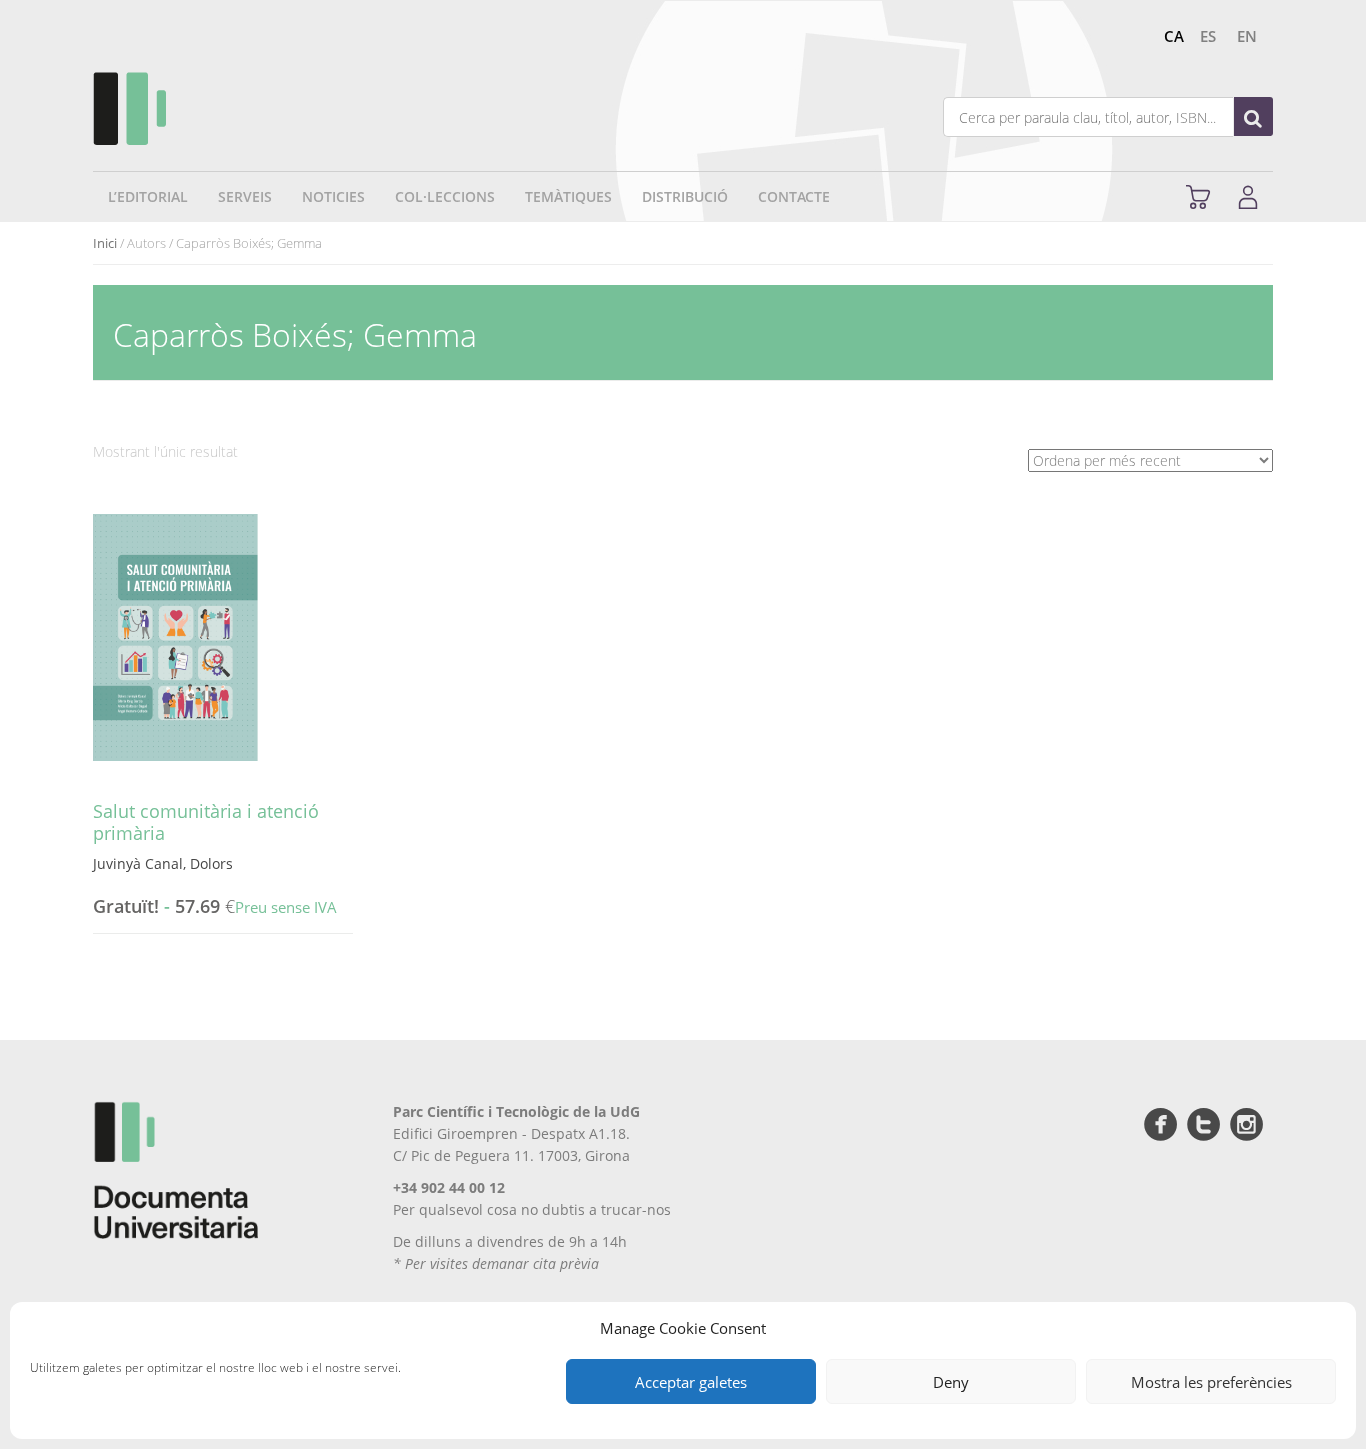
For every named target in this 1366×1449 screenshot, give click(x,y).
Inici (105, 243)
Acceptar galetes (691, 1382)
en (1247, 36)
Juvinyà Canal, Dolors (163, 863)
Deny (951, 1382)
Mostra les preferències (1211, 1382)
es (1208, 36)
